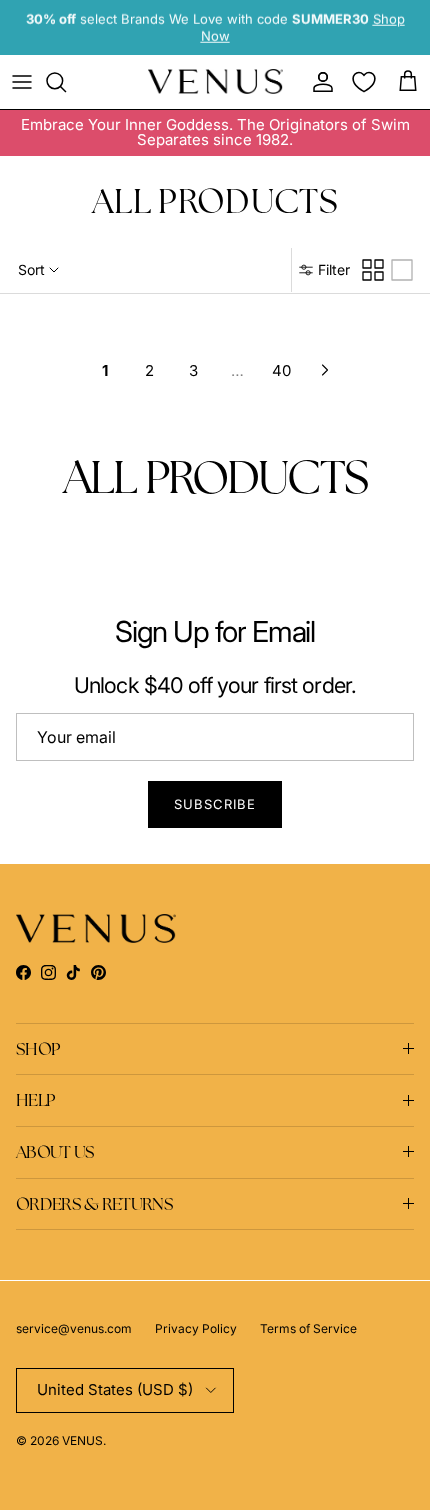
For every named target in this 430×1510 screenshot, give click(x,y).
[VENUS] (215, 81)
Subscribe (215, 804)
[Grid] (373, 270)
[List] (402, 270)
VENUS (82, 1440)
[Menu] (22, 82)
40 (281, 370)
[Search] (66, 82)
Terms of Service (308, 1328)
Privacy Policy (196, 1328)
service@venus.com (74, 1328)
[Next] (325, 370)
